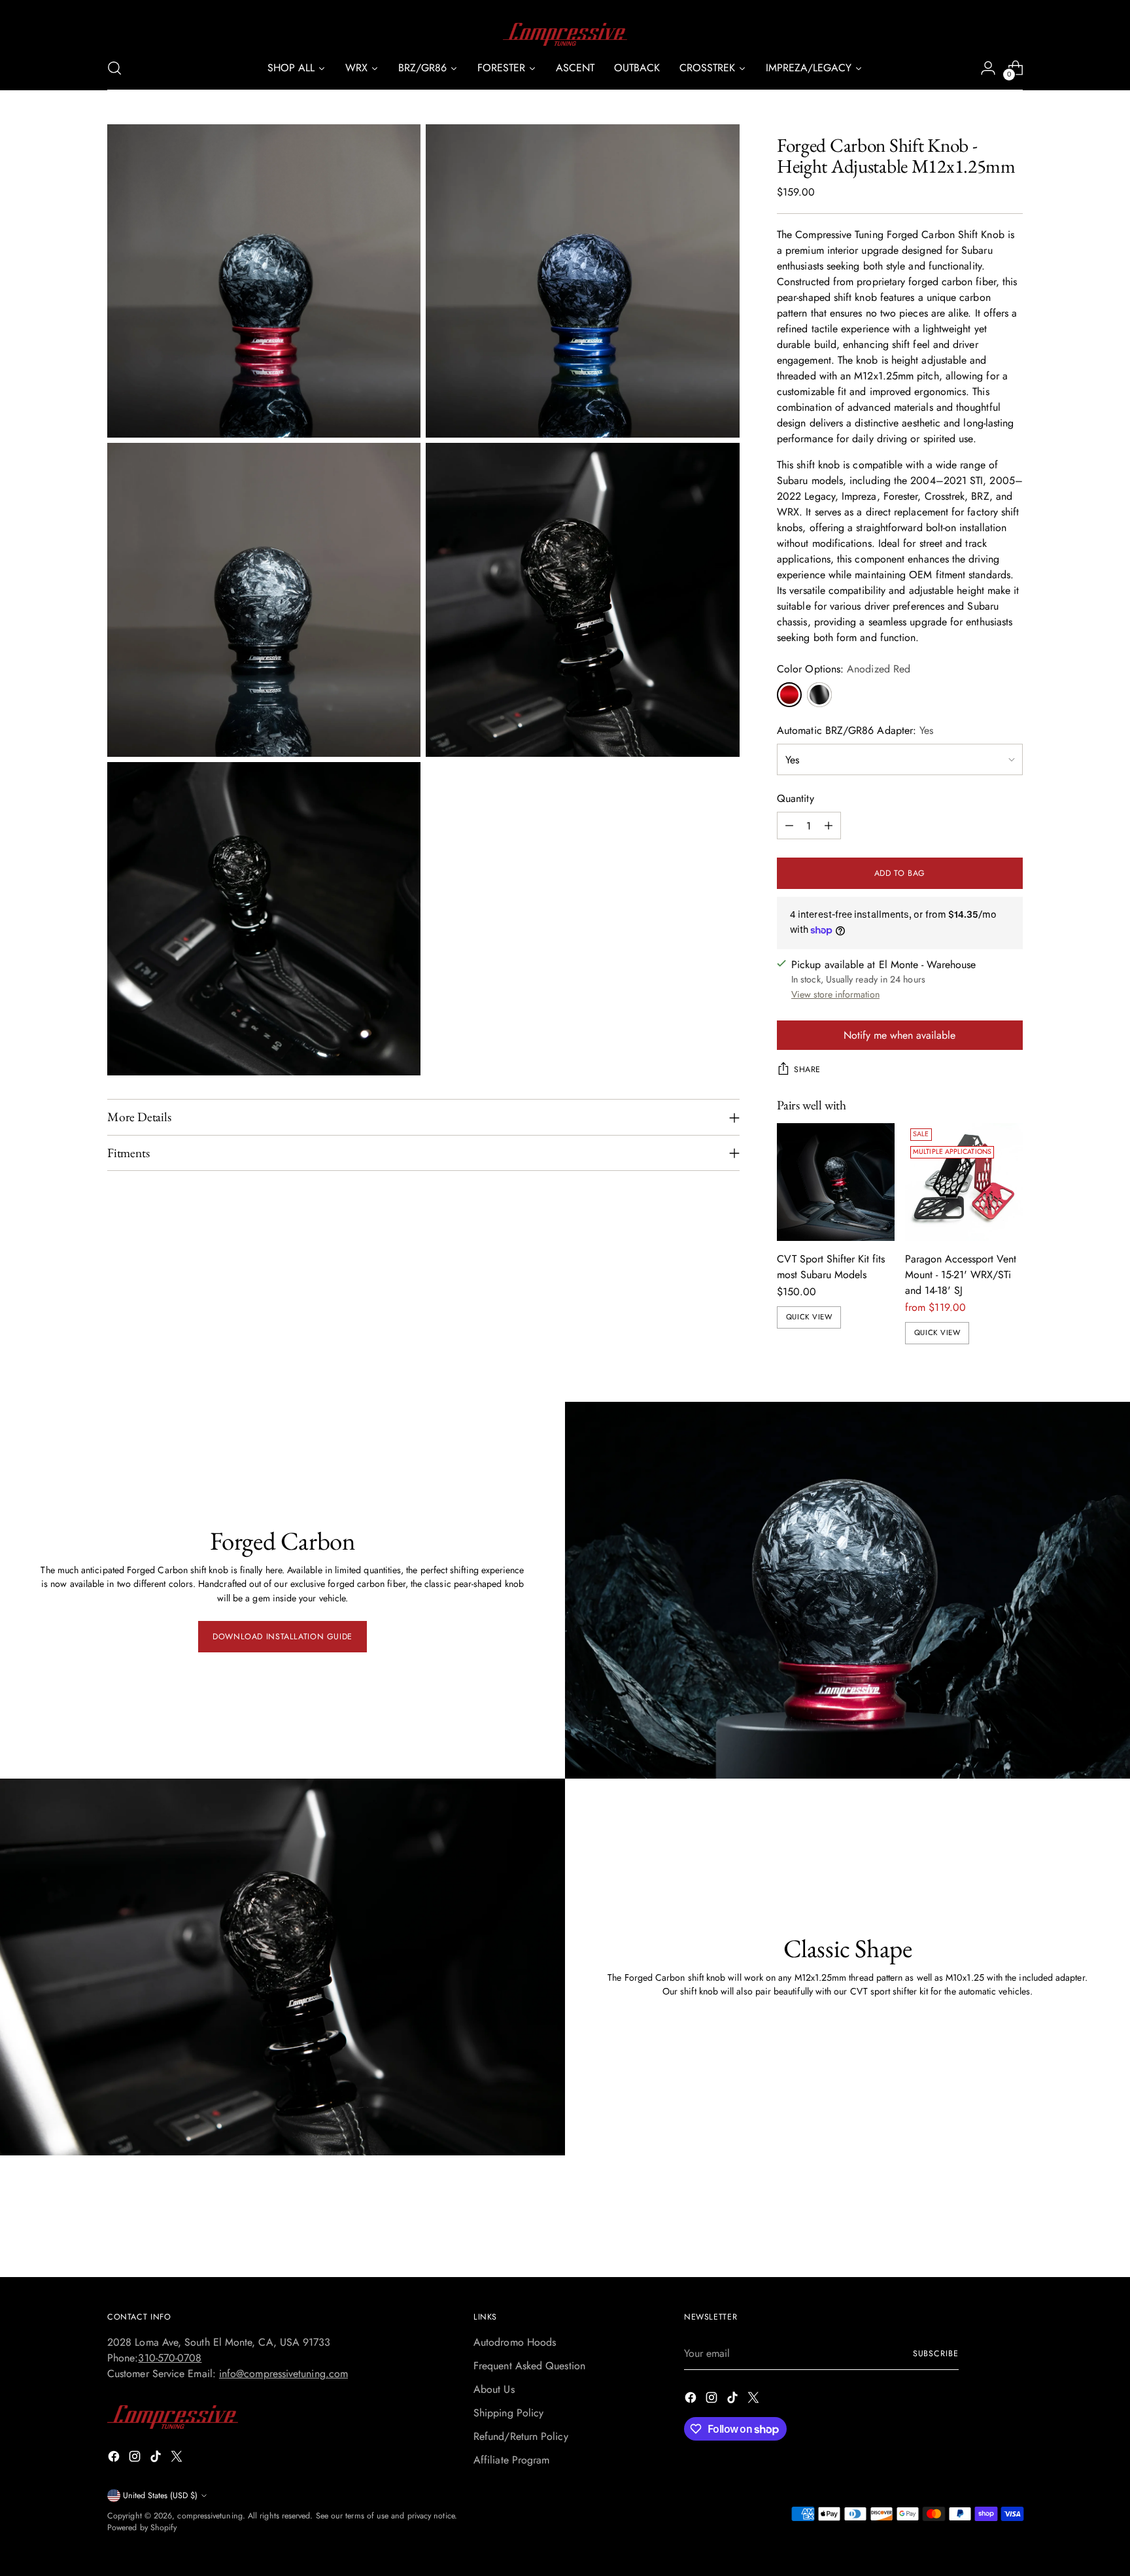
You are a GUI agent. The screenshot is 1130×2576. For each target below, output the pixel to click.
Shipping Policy (508, 2413)
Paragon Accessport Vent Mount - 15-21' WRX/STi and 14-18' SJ (961, 1275)
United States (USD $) (160, 2496)
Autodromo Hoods (515, 2342)
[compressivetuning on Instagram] (136, 2459)
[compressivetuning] (565, 34)
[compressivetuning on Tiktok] (157, 2459)
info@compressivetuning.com (283, 2374)
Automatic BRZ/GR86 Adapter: (855, 730)
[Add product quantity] (829, 826)
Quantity (796, 798)
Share (807, 1070)
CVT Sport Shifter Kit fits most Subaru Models (831, 1267)
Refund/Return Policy (521, 2436)
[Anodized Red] (789, 695)
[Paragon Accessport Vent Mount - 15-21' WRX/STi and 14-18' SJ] (964, 1182)
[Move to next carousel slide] (1012, 2232)
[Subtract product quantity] (789, 826)
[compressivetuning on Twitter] (178, 2459)
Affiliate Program (511, 2460)
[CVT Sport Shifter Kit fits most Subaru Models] (836, 1182)
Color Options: (844, 669)
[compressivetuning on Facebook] (115, 2459)
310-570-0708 (170, 2358)
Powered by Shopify (142, 2528)
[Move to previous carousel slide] (982, 2233)
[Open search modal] (114, 68)
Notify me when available (899, 1035)
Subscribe (936, 2354)
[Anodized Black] (819, 695)
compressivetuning (210, 2516)
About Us (494, 2389)
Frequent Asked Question (529, 2366)
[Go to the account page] (988, 68)
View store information (835, 994)
